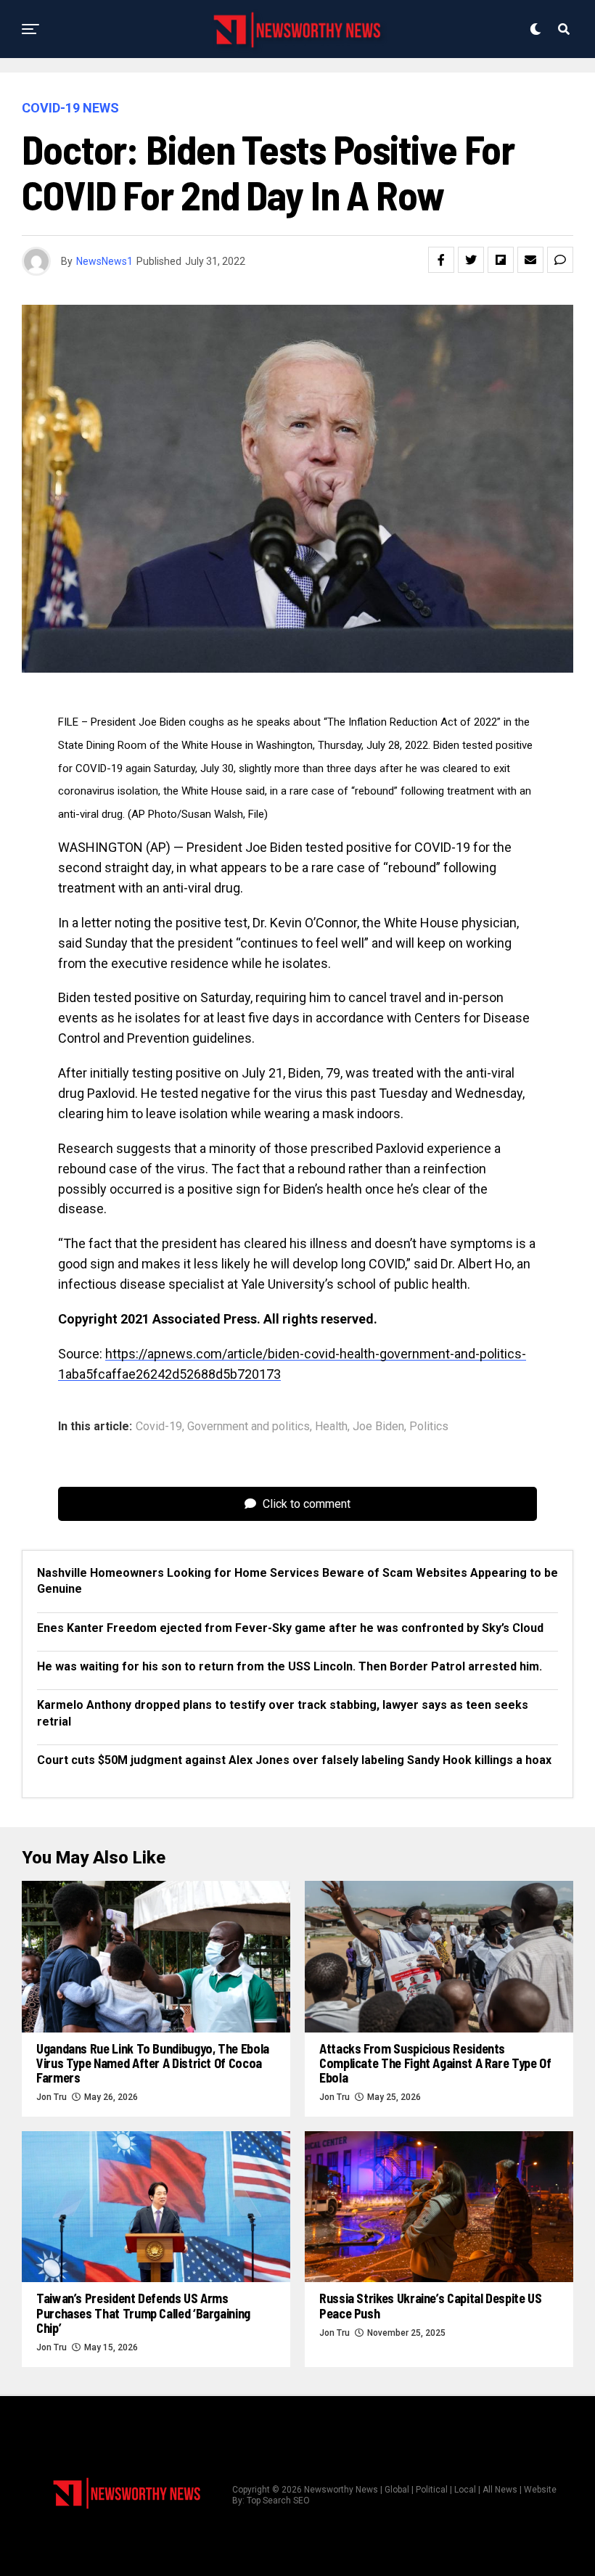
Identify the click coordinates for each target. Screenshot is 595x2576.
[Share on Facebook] (441, 260)
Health (331, 1427)
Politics (429, 1427)
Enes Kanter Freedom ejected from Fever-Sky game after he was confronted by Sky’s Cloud (290, 1628)
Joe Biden (378, 1427)
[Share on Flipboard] (501, 260)
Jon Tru (52, 2097)
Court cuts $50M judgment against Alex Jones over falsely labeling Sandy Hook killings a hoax (294, 1760)
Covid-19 (159, 1427)
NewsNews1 (104, 261)
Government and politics (249, 1427)
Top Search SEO (278, 2501)
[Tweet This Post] (471, 260)
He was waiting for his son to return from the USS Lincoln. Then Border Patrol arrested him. (290, 1666)
